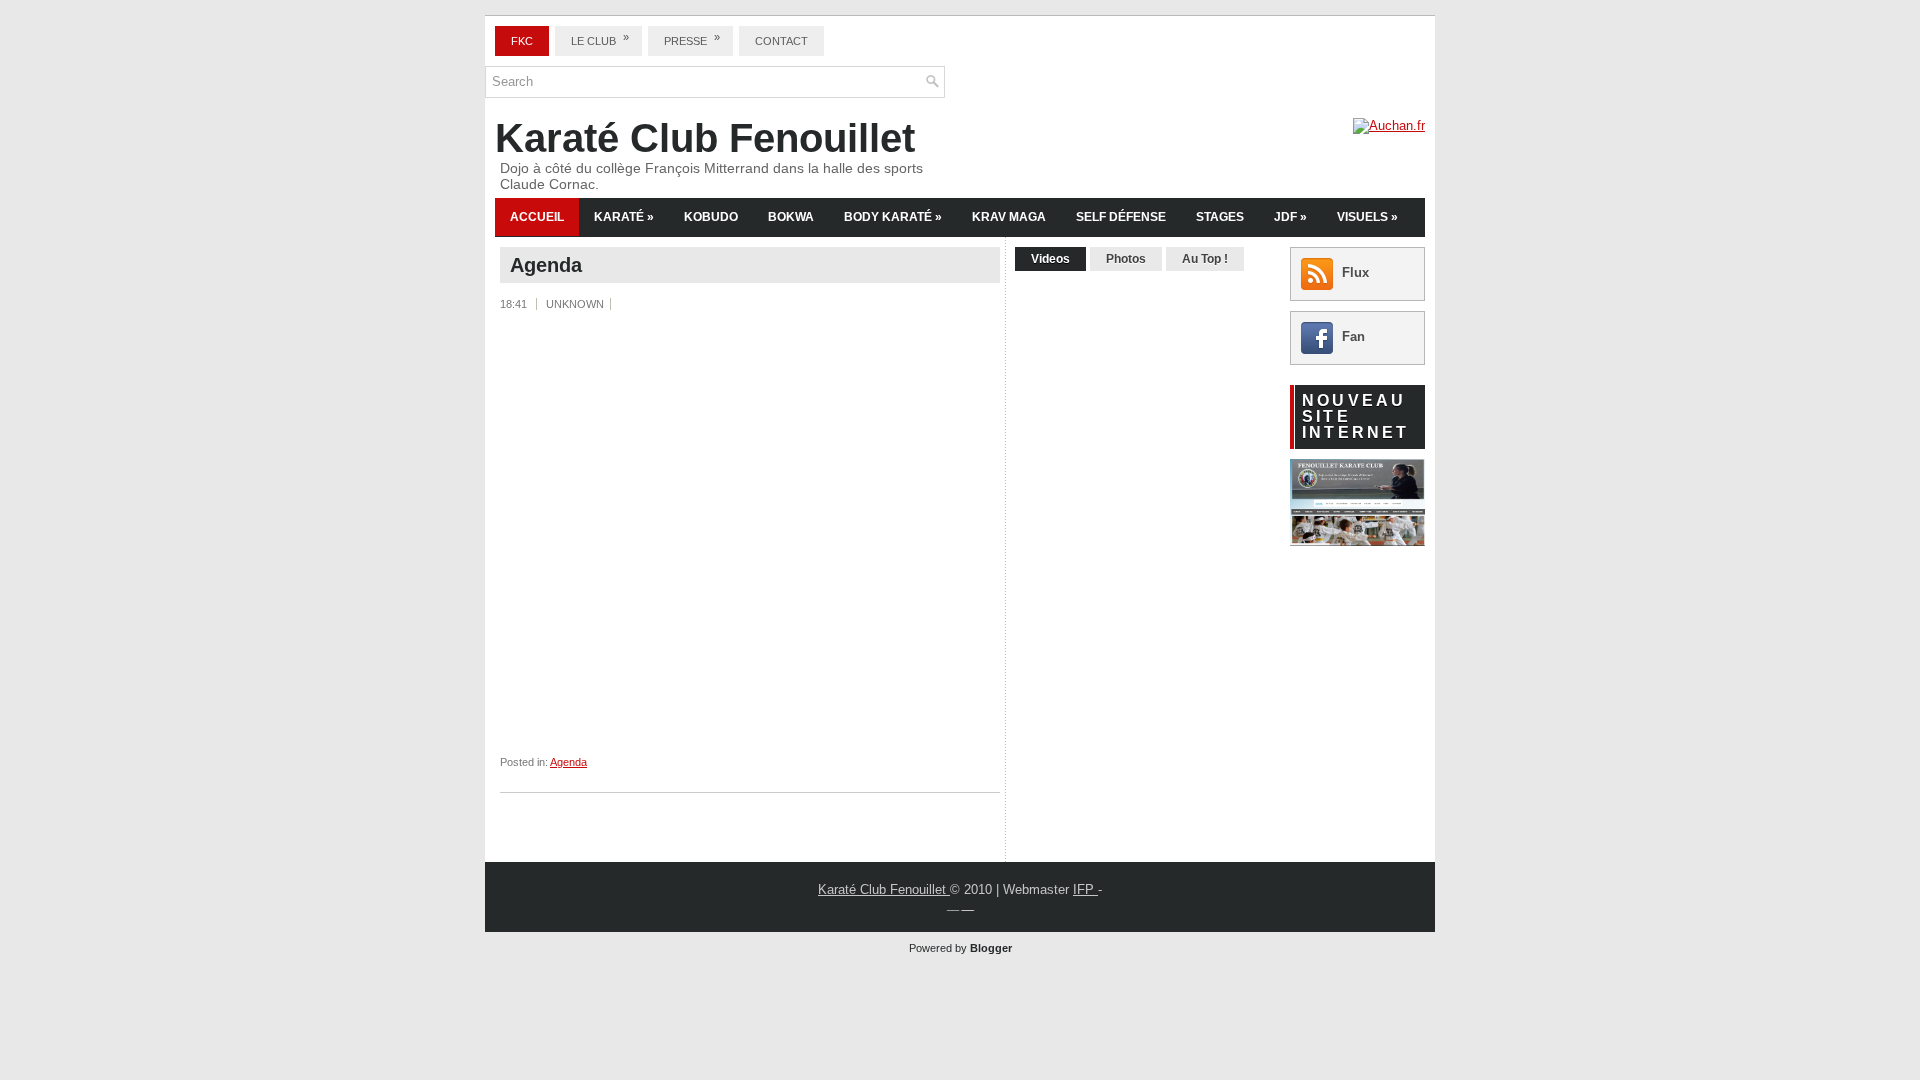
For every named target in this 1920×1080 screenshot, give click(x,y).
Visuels (1367, 217)
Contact (781, 41)
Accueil (537, 217)
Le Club (600, 39)
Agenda (546, 265)
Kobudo (711, 217)
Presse (692, 39)
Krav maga (1009, 217)
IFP (1085, 889)
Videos (1050, 259)
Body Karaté (893, 217)
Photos (1126, 259)
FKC (522, 41)
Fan (1353, 336)
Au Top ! (1205, 259)
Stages (1220, 217)
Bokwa (791, 217)
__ (968, 905)
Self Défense (1121, 217)
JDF (1290, 217)
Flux (1355, 272)
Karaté (624, 217)
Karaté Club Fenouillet (705, 138)
